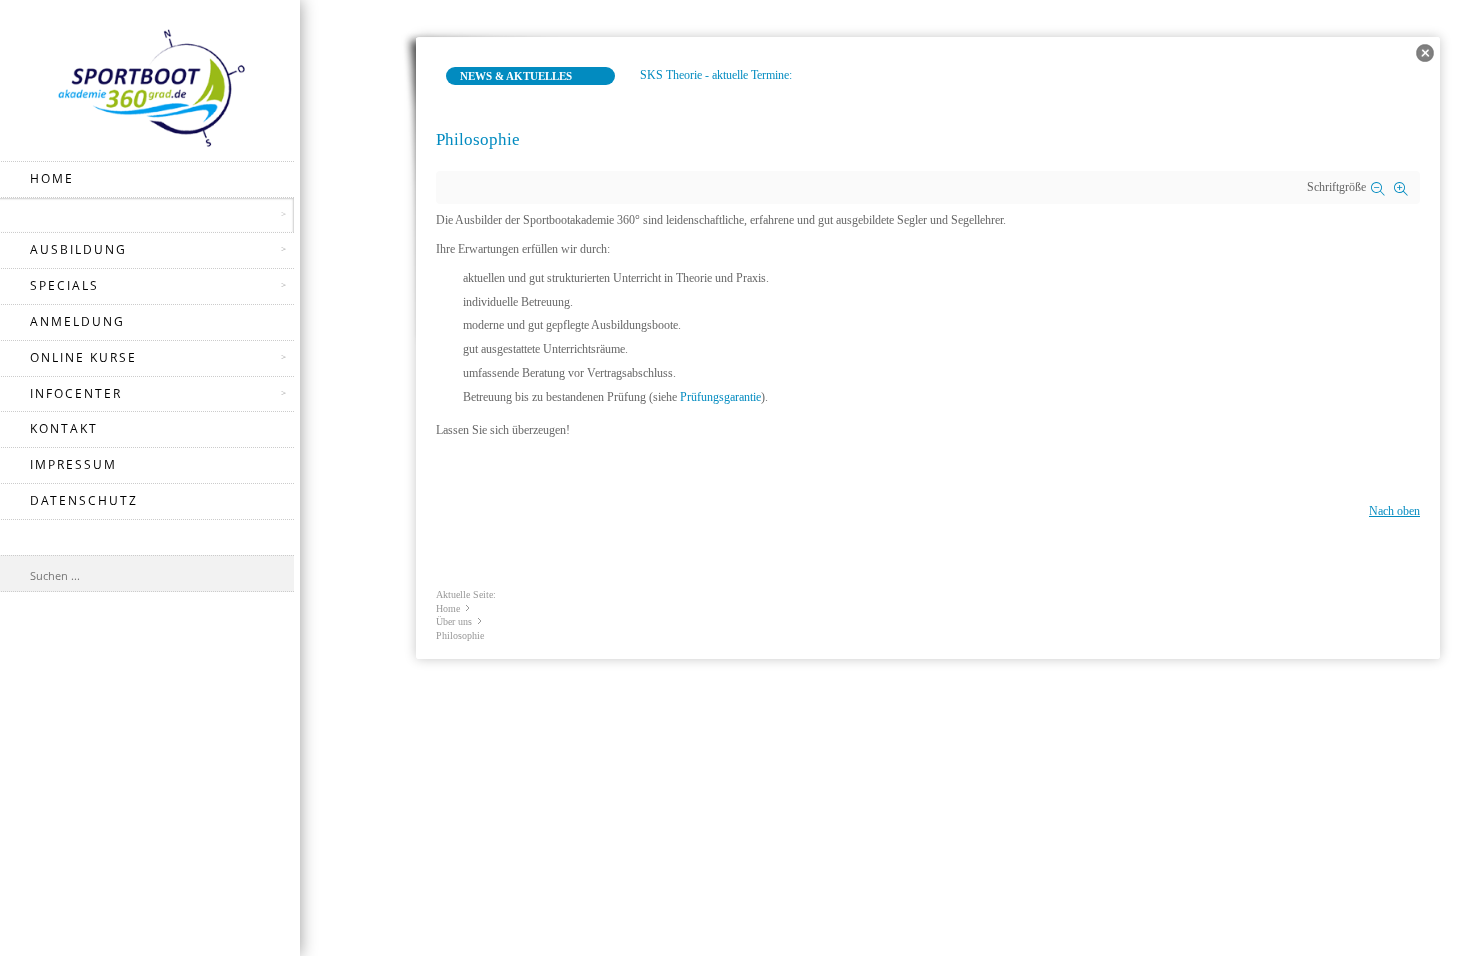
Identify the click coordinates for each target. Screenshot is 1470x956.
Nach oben (1394, 511)
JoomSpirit (1464, 887)
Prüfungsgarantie (720, 397)
